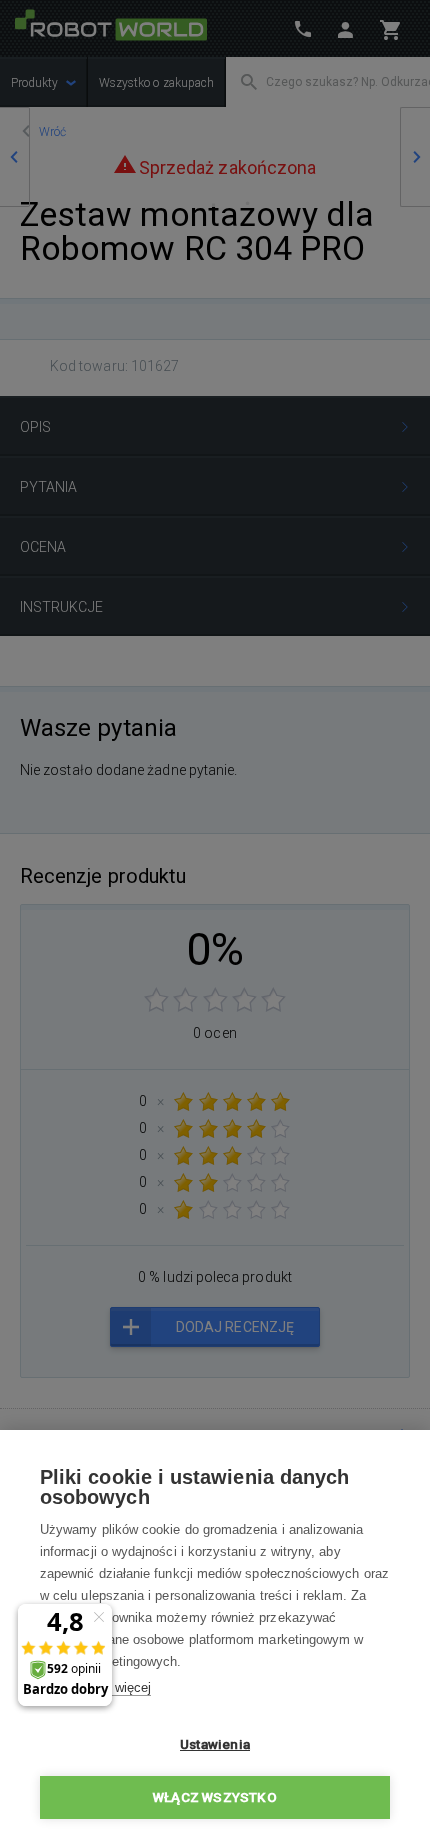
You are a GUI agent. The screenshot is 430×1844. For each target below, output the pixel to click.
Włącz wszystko (215, 1797)
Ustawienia (215, 1744)
